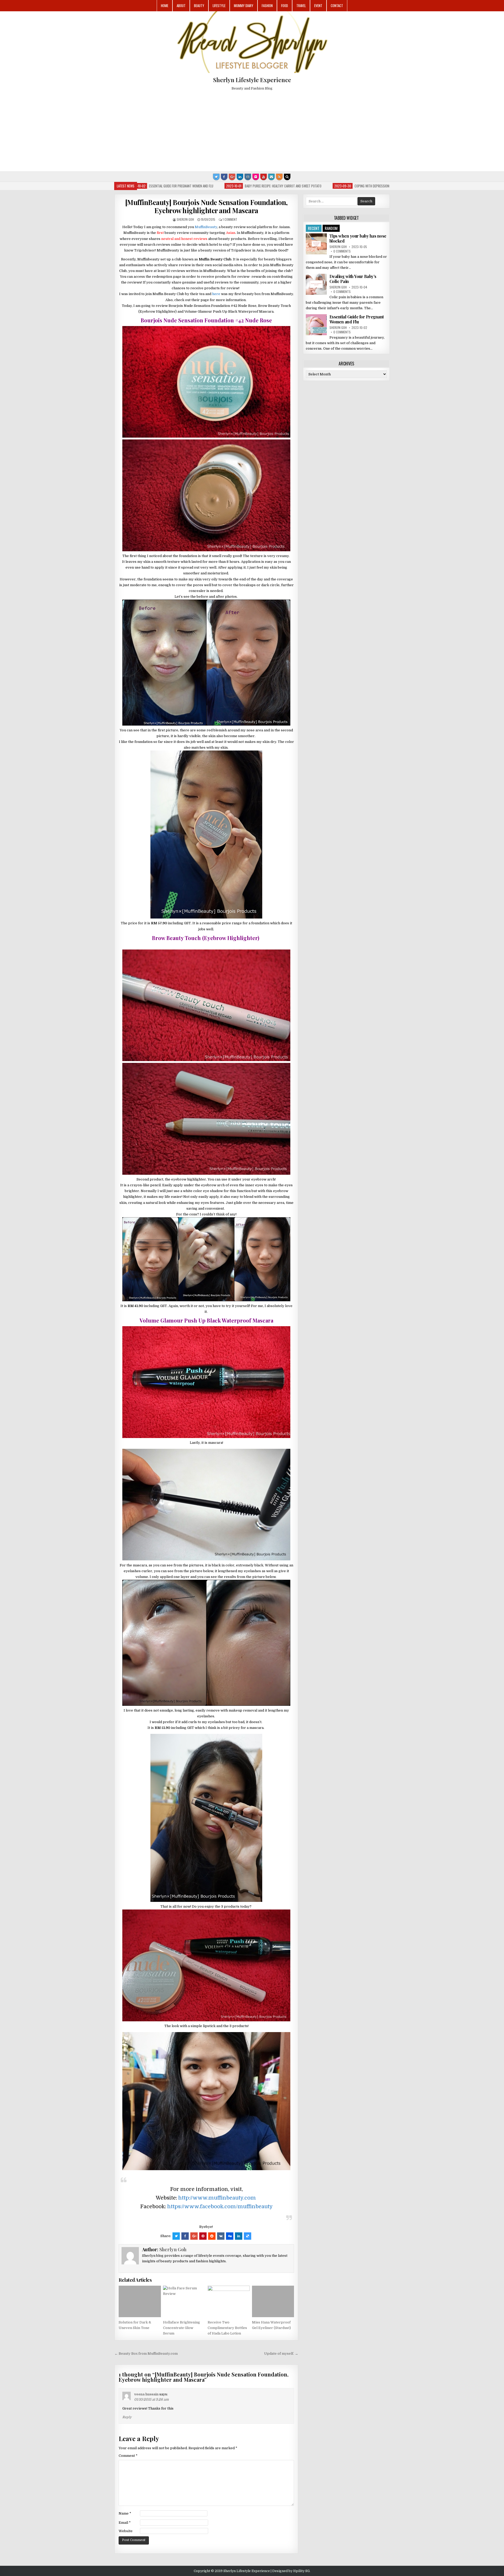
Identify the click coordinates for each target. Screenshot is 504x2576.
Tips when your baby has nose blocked (358, 238)
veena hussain (146, 2394)
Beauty (199, 6)
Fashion (267, 6)
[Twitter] (216, 177)
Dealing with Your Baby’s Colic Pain (353, 279)
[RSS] (279, 177)
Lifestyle (219, 6)
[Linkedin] (240, 177)
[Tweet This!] (176, 2236)
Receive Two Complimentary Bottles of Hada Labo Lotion (227, 2328)
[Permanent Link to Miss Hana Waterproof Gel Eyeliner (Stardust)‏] (273, 2301)
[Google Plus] (232, 177)
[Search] (287, 177)
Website (126, 2531)
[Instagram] (248, 177)
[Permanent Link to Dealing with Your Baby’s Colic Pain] (316, 284)
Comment (128, 2456)
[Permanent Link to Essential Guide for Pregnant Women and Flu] (316, 325)
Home (165, 6)
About (181, 6)
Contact (337, 6)
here (216, 294)
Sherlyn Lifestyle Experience (252, 80)
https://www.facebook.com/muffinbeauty (220, 2207)
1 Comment (230, 219)
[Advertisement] (252, 129)
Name (125, 2513)
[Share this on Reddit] (212, 2236)
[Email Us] (271, 177)
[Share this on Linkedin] (239, 2236)
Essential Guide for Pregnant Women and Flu (357, 319)
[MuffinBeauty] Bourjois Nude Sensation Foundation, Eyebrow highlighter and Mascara (206, 206)
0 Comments (342, 251)
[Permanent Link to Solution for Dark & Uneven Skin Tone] (140, 2301)
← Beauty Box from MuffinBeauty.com (146, 2354)
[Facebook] (224, 177)
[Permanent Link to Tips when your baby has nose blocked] (316, 244)
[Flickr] (256, 177)
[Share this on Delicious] (248, 2236)
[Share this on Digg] (230, 2236)
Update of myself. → (281, 2354)
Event (318, 6)
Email (125, 2523)
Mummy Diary (244, 6)
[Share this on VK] (221, 2236)
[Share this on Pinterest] (203, 2236)
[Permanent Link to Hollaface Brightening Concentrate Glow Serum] (184, 2301)
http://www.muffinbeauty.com (217, 2198)
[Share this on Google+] (194, 2236)
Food (285, 6)
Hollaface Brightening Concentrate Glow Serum (182, 2328)
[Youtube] (264, 177)
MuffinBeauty (206, 227)
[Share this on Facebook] (185, 2236)
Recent (314, 228)
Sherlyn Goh (185, 219)
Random (331, 228)
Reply (127, 2417)
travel (301, 6)
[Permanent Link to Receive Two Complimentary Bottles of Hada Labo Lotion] (229, 2301)
